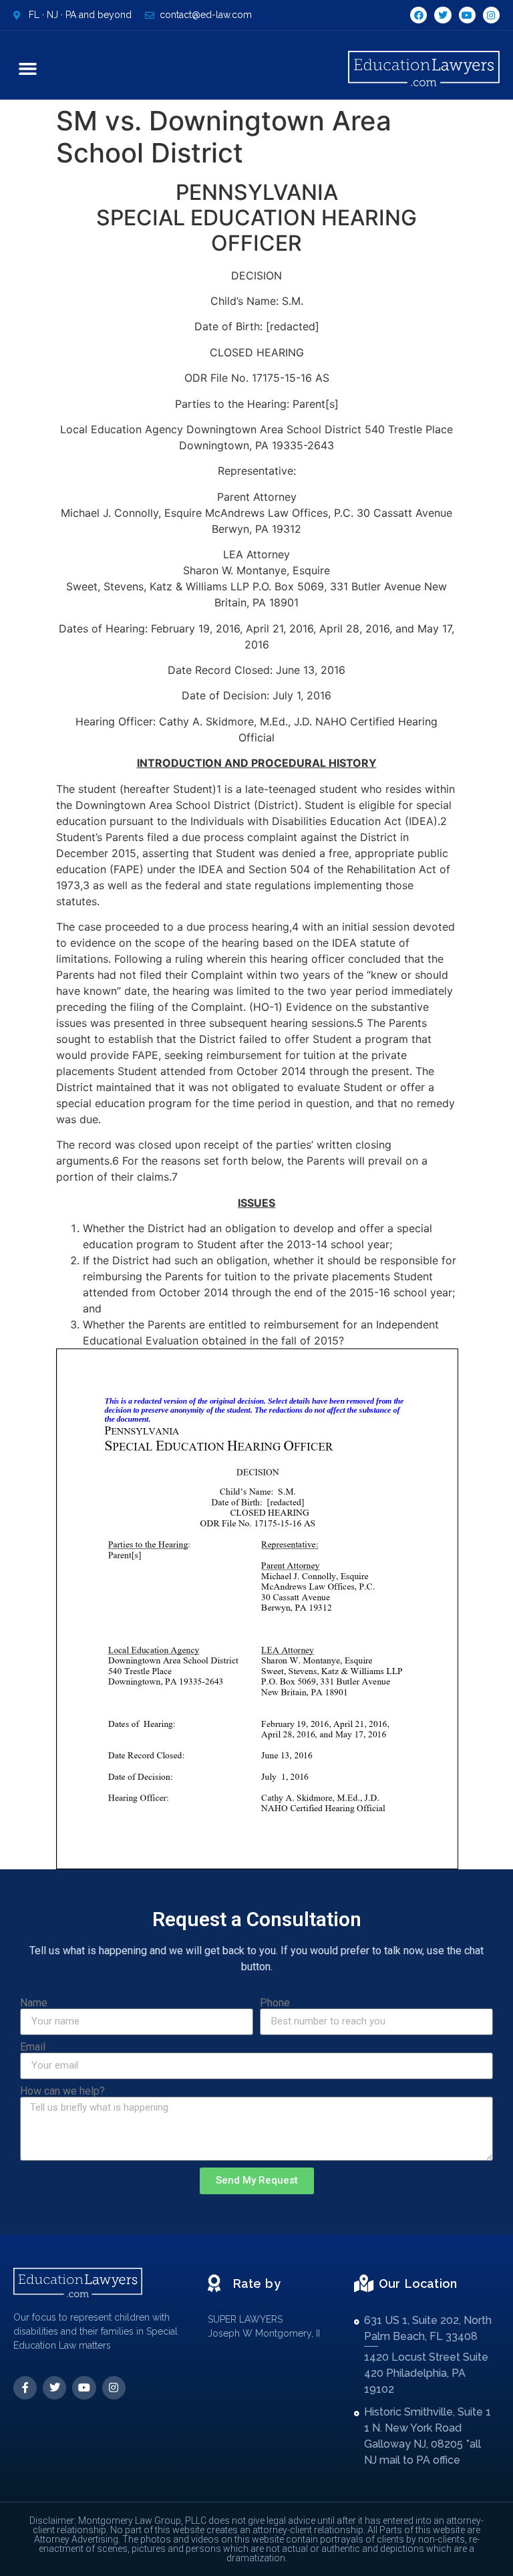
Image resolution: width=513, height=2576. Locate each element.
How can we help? (62, 2091)
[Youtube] (467, 15)
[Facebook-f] (25, 2388)
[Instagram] (491, 15)
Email (33, 2047)
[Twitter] (443, 15)
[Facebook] (418, 15)
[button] (28, 69)
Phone (275, 2003)
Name (34, 2003)
